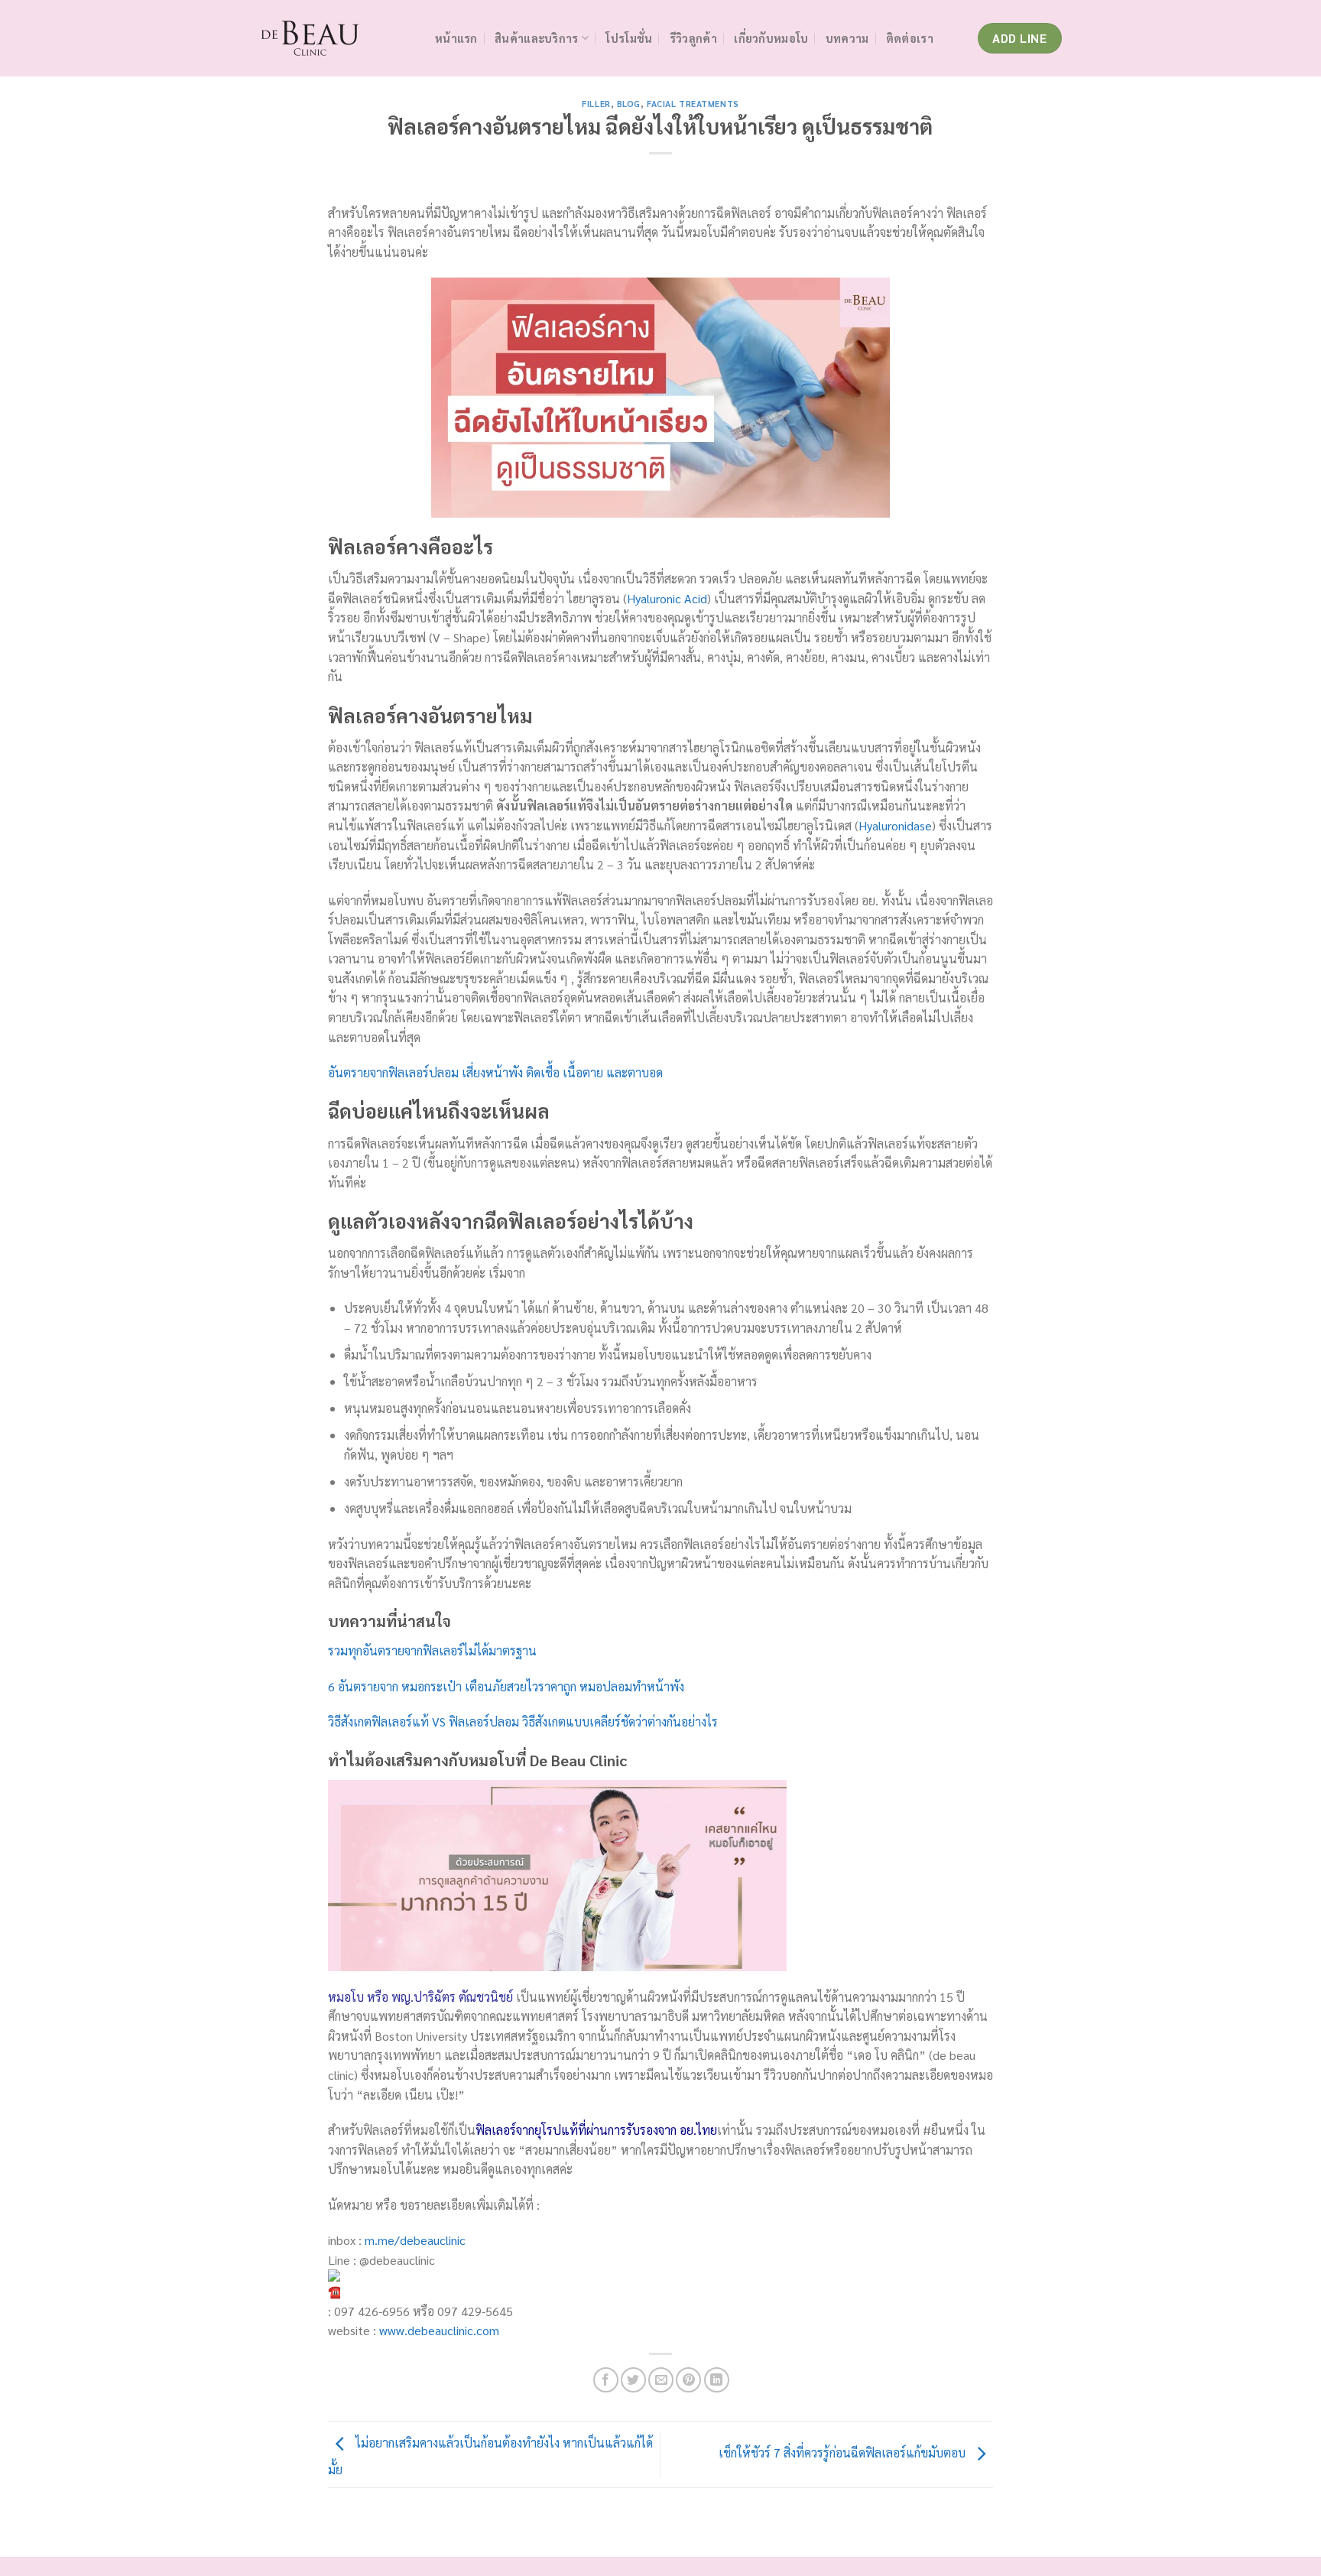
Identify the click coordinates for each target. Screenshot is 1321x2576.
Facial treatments (693, 104)
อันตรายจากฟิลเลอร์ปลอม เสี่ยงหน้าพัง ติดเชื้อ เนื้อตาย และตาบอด (495, 1072)
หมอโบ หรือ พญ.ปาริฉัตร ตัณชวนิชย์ (420, 1997)
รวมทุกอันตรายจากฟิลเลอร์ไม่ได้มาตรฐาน (432, 1650)
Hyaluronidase (895, 825)
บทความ (847, 38)
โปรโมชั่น (629, 38)
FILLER (596, 104)
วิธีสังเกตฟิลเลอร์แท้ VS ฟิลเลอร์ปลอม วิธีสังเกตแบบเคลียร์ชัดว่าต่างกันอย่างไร (523, 1722)
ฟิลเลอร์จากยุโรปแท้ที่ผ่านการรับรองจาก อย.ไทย (596, 2130)
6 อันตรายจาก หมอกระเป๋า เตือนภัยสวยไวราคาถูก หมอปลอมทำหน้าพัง (506, 1686)
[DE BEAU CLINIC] (336, 38)
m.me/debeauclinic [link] (415, 2240)
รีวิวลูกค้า (693, 38)
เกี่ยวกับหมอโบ (771, 38)
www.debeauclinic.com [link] (439, 2330)
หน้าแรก (456, 38)
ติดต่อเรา (910, 38)
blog (629, 104)
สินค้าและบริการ (536, 38)
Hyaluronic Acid (667, 598)
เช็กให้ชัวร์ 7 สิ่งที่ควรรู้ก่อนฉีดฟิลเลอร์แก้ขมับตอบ (844, 2453)
